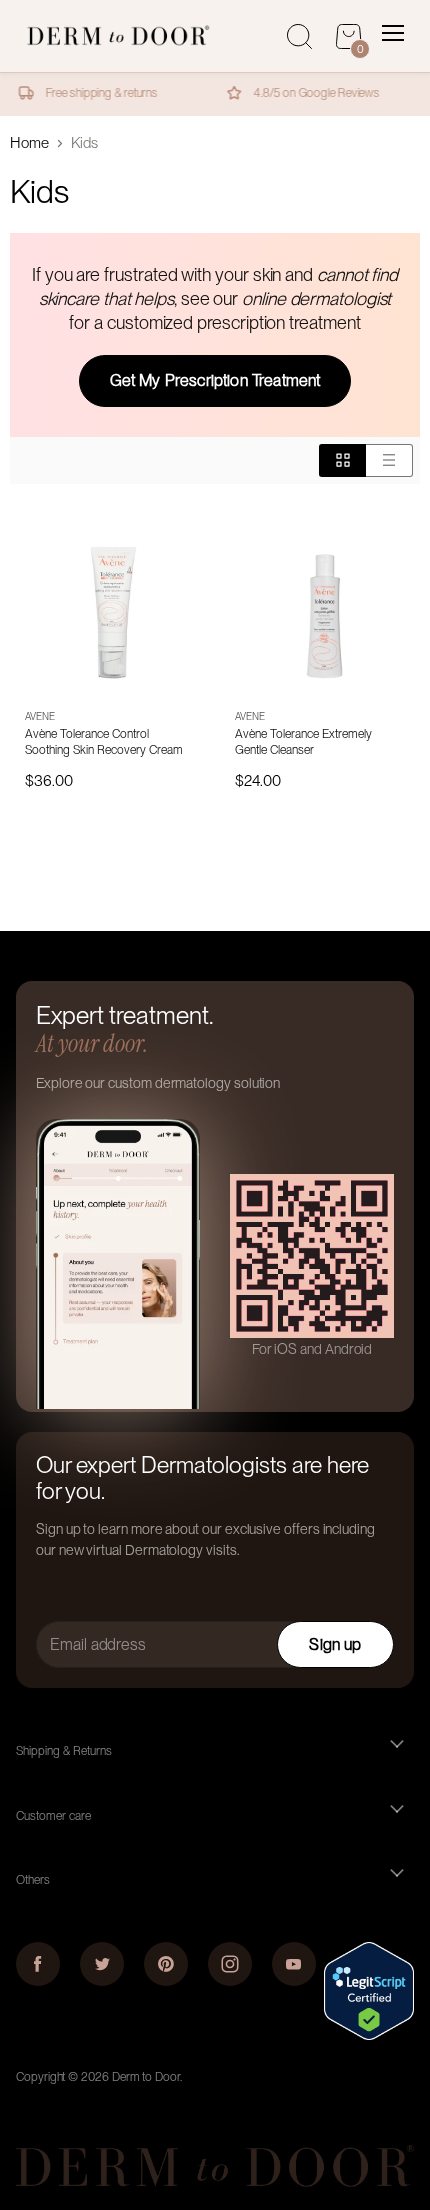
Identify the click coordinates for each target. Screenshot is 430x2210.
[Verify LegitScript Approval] (369, 2035)
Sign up (335, 1644)
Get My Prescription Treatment (215, 380)
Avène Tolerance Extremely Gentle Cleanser (303, 742)
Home (29, 143)
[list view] (389, 460)
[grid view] (342, 460)
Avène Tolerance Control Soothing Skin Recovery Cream (104, 742)
